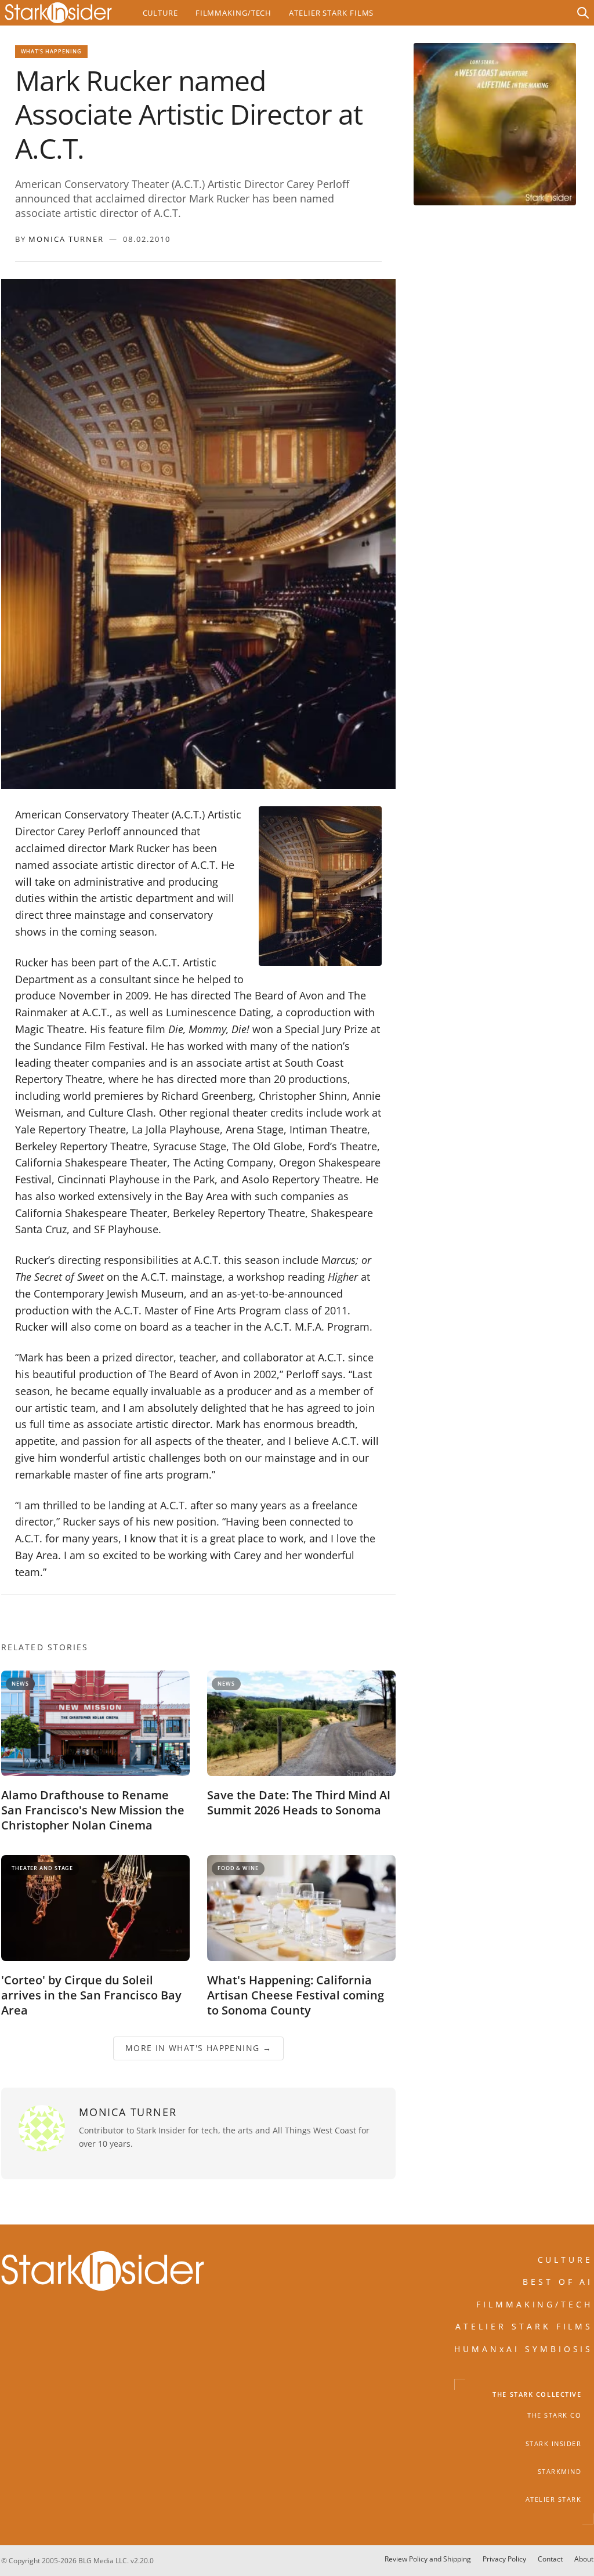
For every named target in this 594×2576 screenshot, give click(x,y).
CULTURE (566, 2260)
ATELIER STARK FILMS (524, 2326)
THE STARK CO (554, 2416)
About (584, 2559)
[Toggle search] (583, 13)
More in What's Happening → (198, 2048)
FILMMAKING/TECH (535, 2304)
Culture (160, 13)
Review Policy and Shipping (428, 2559)
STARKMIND (560, 2472)
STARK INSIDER (554, 2444)
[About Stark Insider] (495, 124)
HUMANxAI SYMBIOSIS (524, 2349)
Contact (550, 2559)
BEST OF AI (558, 2282)
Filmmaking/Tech (233, 13)
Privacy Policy (504, 2559)
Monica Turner (66, 239)
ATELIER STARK (554, 2500)
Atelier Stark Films (331, 13)
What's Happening (52, 51)
